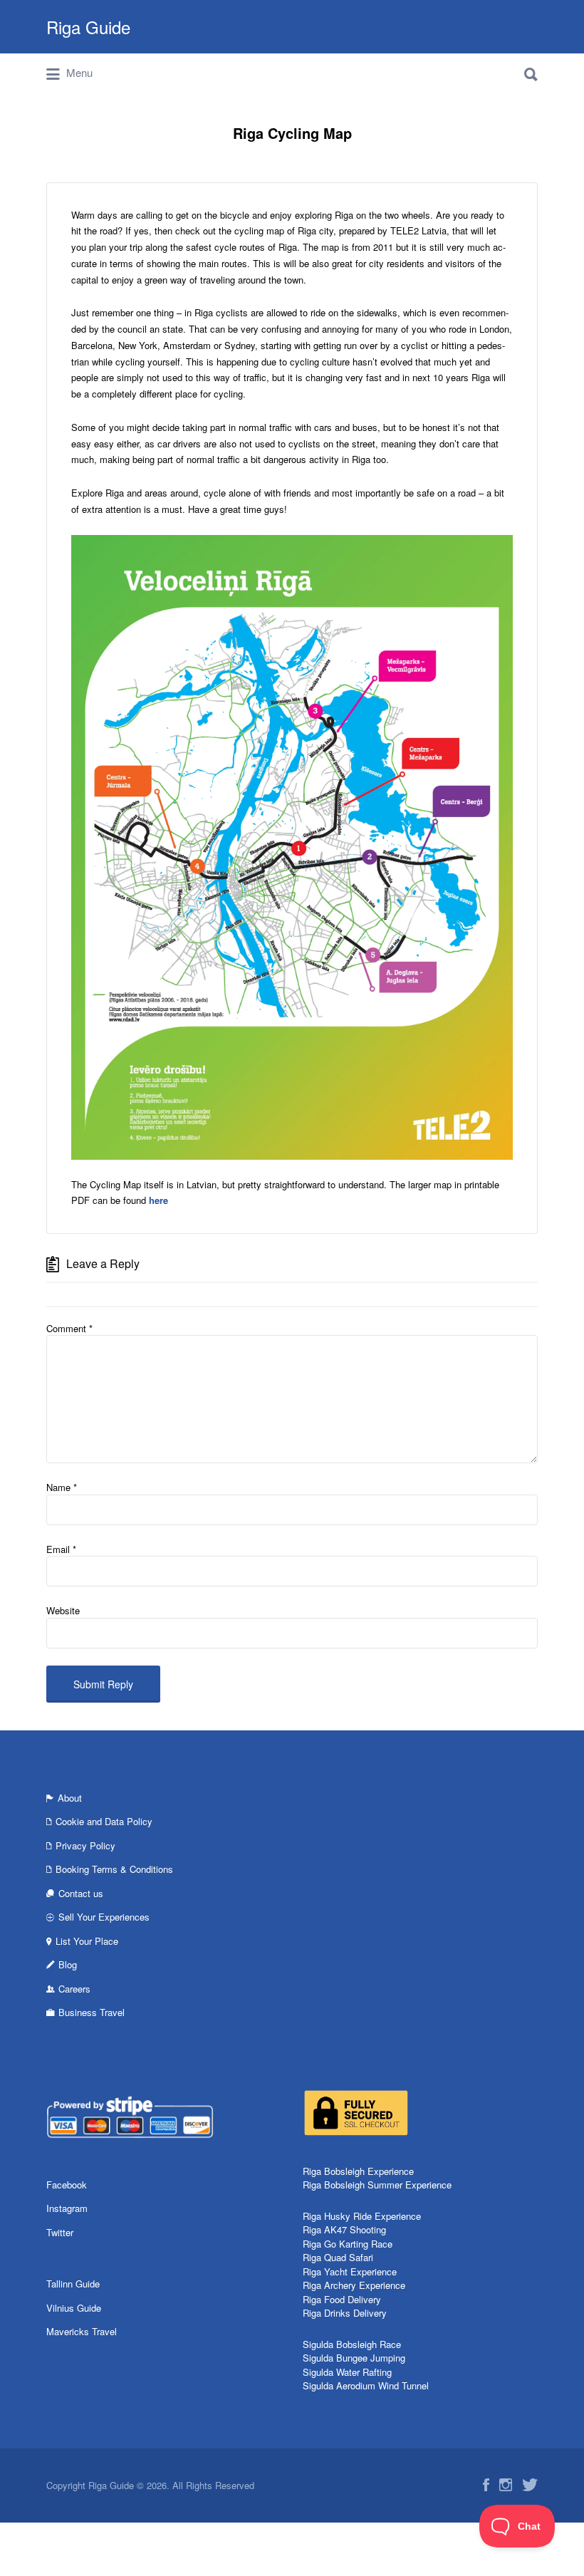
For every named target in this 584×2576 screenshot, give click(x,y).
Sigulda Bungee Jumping (354, 2358)
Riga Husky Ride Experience (362, 2216)
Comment (69, 1328)
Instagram (67, 2208)
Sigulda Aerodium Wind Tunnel (366, 2385)
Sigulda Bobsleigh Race (352, 2344)
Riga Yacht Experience (350, 2271)
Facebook (67, 2185)
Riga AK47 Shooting (344, 2229)
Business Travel (92, 2012)
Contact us (81, 1893)
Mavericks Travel (82, 2331)
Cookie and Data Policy (104, 1821)
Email (61, 1549)
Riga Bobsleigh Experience (358, 2171)
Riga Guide (88, 27)
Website (63, 1610)
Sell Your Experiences (104, 1917)
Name (62, 1487)
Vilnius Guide (74, 2308)
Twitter (60, 2232)
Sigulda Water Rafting (347, 2372)
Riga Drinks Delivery (345, 2313)
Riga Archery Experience (354, 2285)
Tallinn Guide (73, 2284)
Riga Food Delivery (342, 2299)
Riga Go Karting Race (348, 2244)
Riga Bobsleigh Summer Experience (377, 2185)
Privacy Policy (85, 1845)
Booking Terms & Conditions (114, 1869)
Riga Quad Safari (338, 2257)
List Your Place (87, 1941)
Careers (74, 1989)
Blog (68, 1964)
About (70, 1798)
